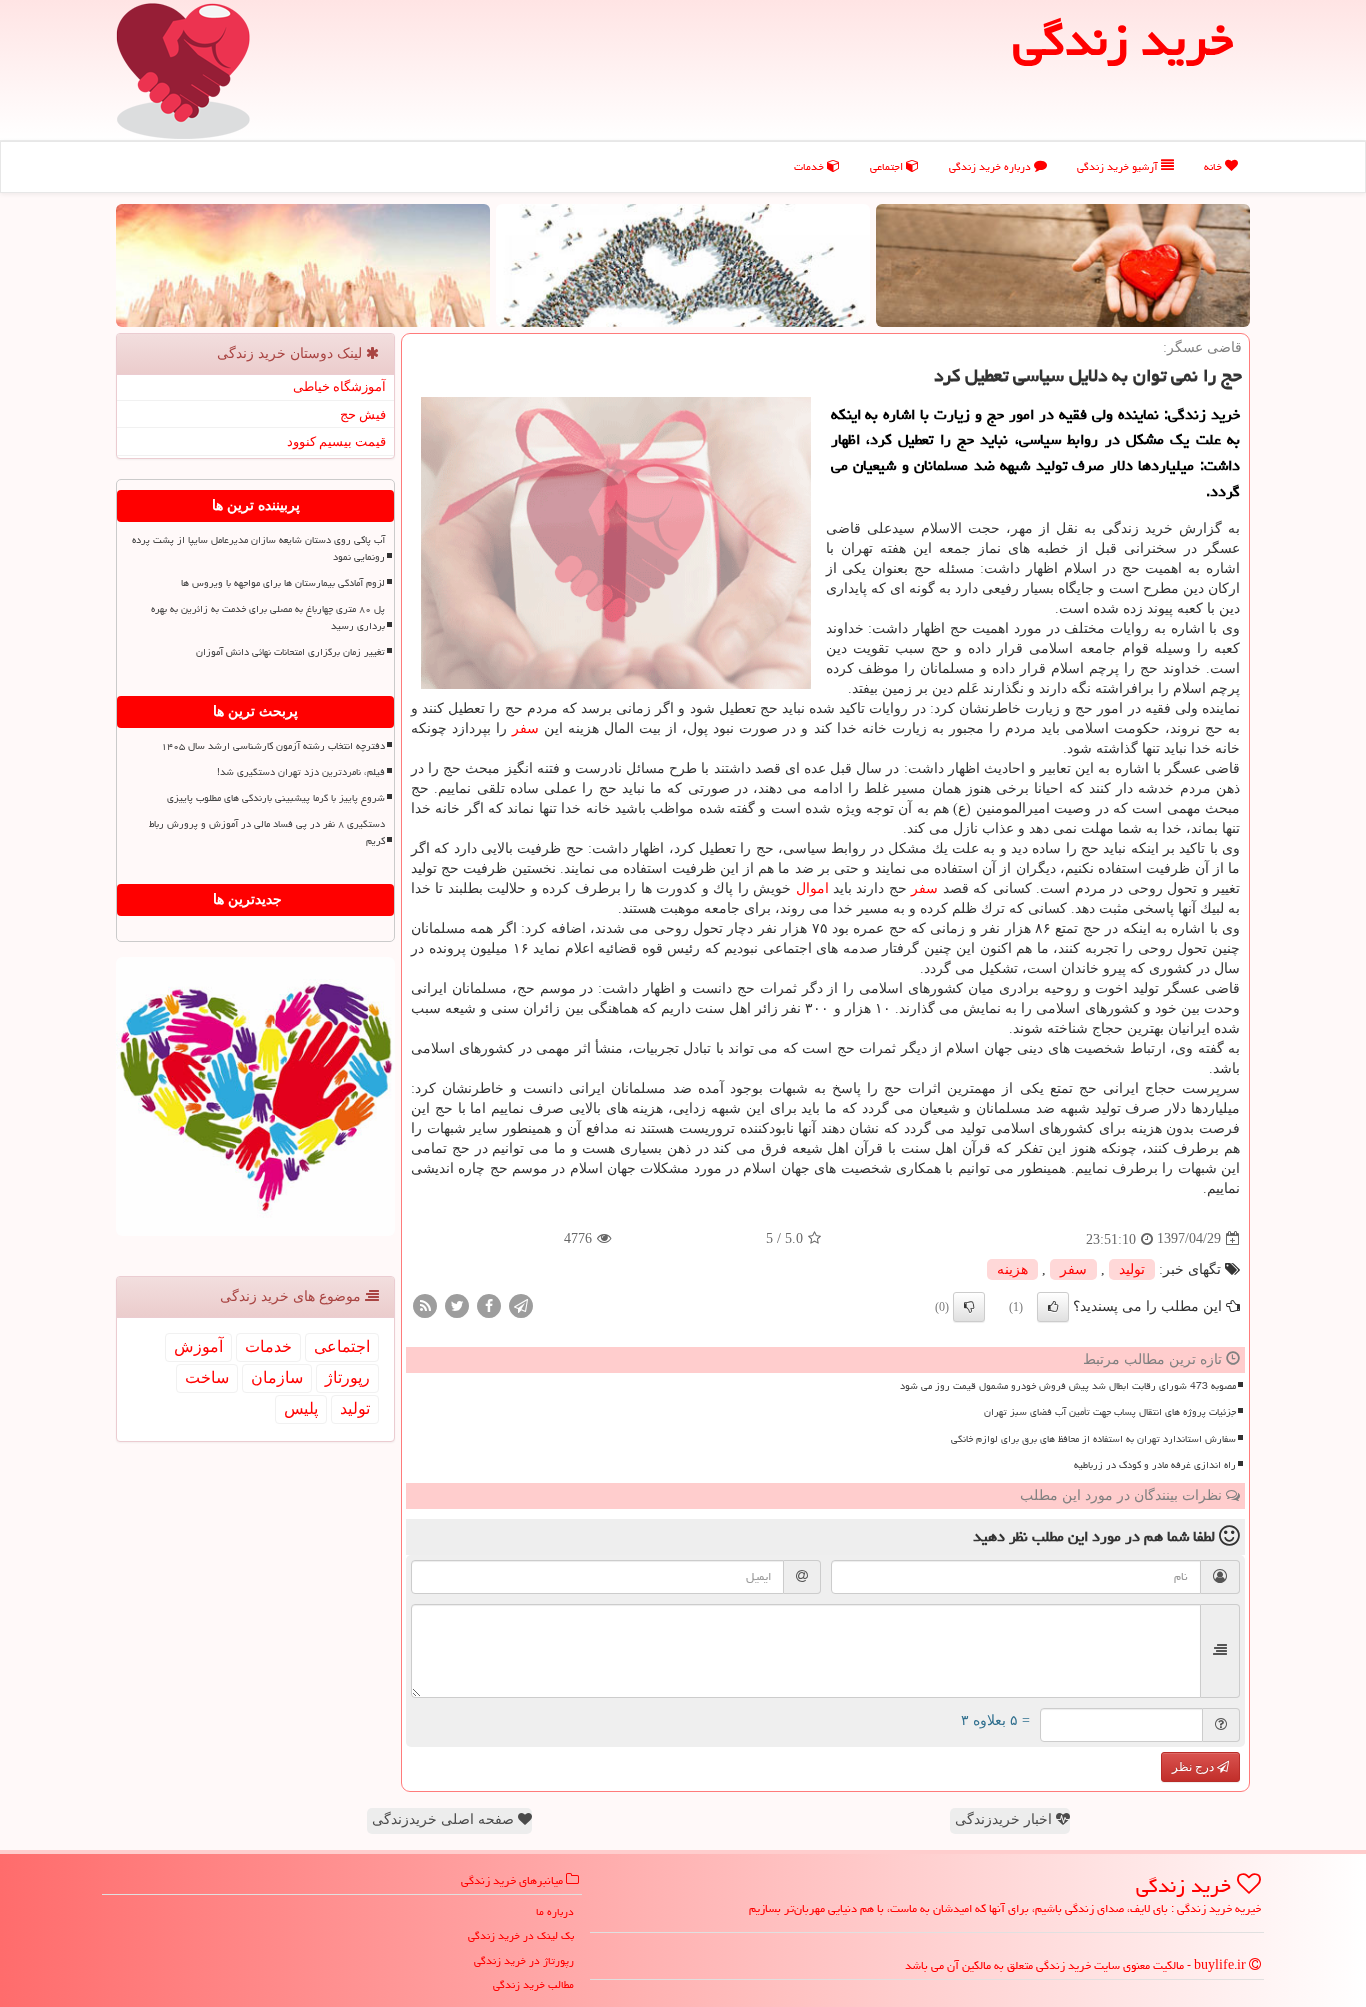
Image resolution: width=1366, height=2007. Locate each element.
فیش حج (363, 414)
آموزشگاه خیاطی (339, 386)
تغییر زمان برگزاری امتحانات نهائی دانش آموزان (290, 652)
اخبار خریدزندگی (1005, 1819)
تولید (1132, 1269)
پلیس (301, 1408)
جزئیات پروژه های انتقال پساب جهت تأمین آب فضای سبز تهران (1110, 1412)
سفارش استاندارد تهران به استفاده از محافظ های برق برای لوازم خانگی (1093, 1439)
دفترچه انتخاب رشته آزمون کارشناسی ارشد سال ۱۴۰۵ (273, 746)
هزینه (1012, 1269)
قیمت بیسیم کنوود (336, 441)
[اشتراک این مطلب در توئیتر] (457, 1304)
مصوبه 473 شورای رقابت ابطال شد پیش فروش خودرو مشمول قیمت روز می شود (1068, 1386)
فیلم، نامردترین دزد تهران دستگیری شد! (301, 772)
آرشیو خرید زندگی (1119, 166)
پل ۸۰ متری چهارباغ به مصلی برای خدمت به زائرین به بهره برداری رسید (268, 617)
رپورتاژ (347, 1377)
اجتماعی (888, 166)
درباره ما (555, 1911)
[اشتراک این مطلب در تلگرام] (521, 1304)
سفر (525, 728)
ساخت (207, 1377)
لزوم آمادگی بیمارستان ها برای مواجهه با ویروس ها (283, 583)
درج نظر (1194, 1767)
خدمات (810, 166)
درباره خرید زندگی (991, 166)
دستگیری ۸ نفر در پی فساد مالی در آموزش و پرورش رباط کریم (267, 832)
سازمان (277, 1377)
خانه (1214, 166)
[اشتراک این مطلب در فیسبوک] (489, 1304)
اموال (812, 888)
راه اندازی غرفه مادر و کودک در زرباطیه (1155, 1465)
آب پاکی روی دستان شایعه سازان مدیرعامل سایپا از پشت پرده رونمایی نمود (258, 548)
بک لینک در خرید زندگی (521, 1935)
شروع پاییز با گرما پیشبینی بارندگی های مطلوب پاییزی (276, 798)
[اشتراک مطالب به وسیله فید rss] (425, 1304)
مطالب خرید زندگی (533, 1984)
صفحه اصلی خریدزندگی (445, 1819)
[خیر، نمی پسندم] (969, 1307)
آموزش (198, 1346)
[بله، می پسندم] (1053, 1307)
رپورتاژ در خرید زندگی (524, 1960)
